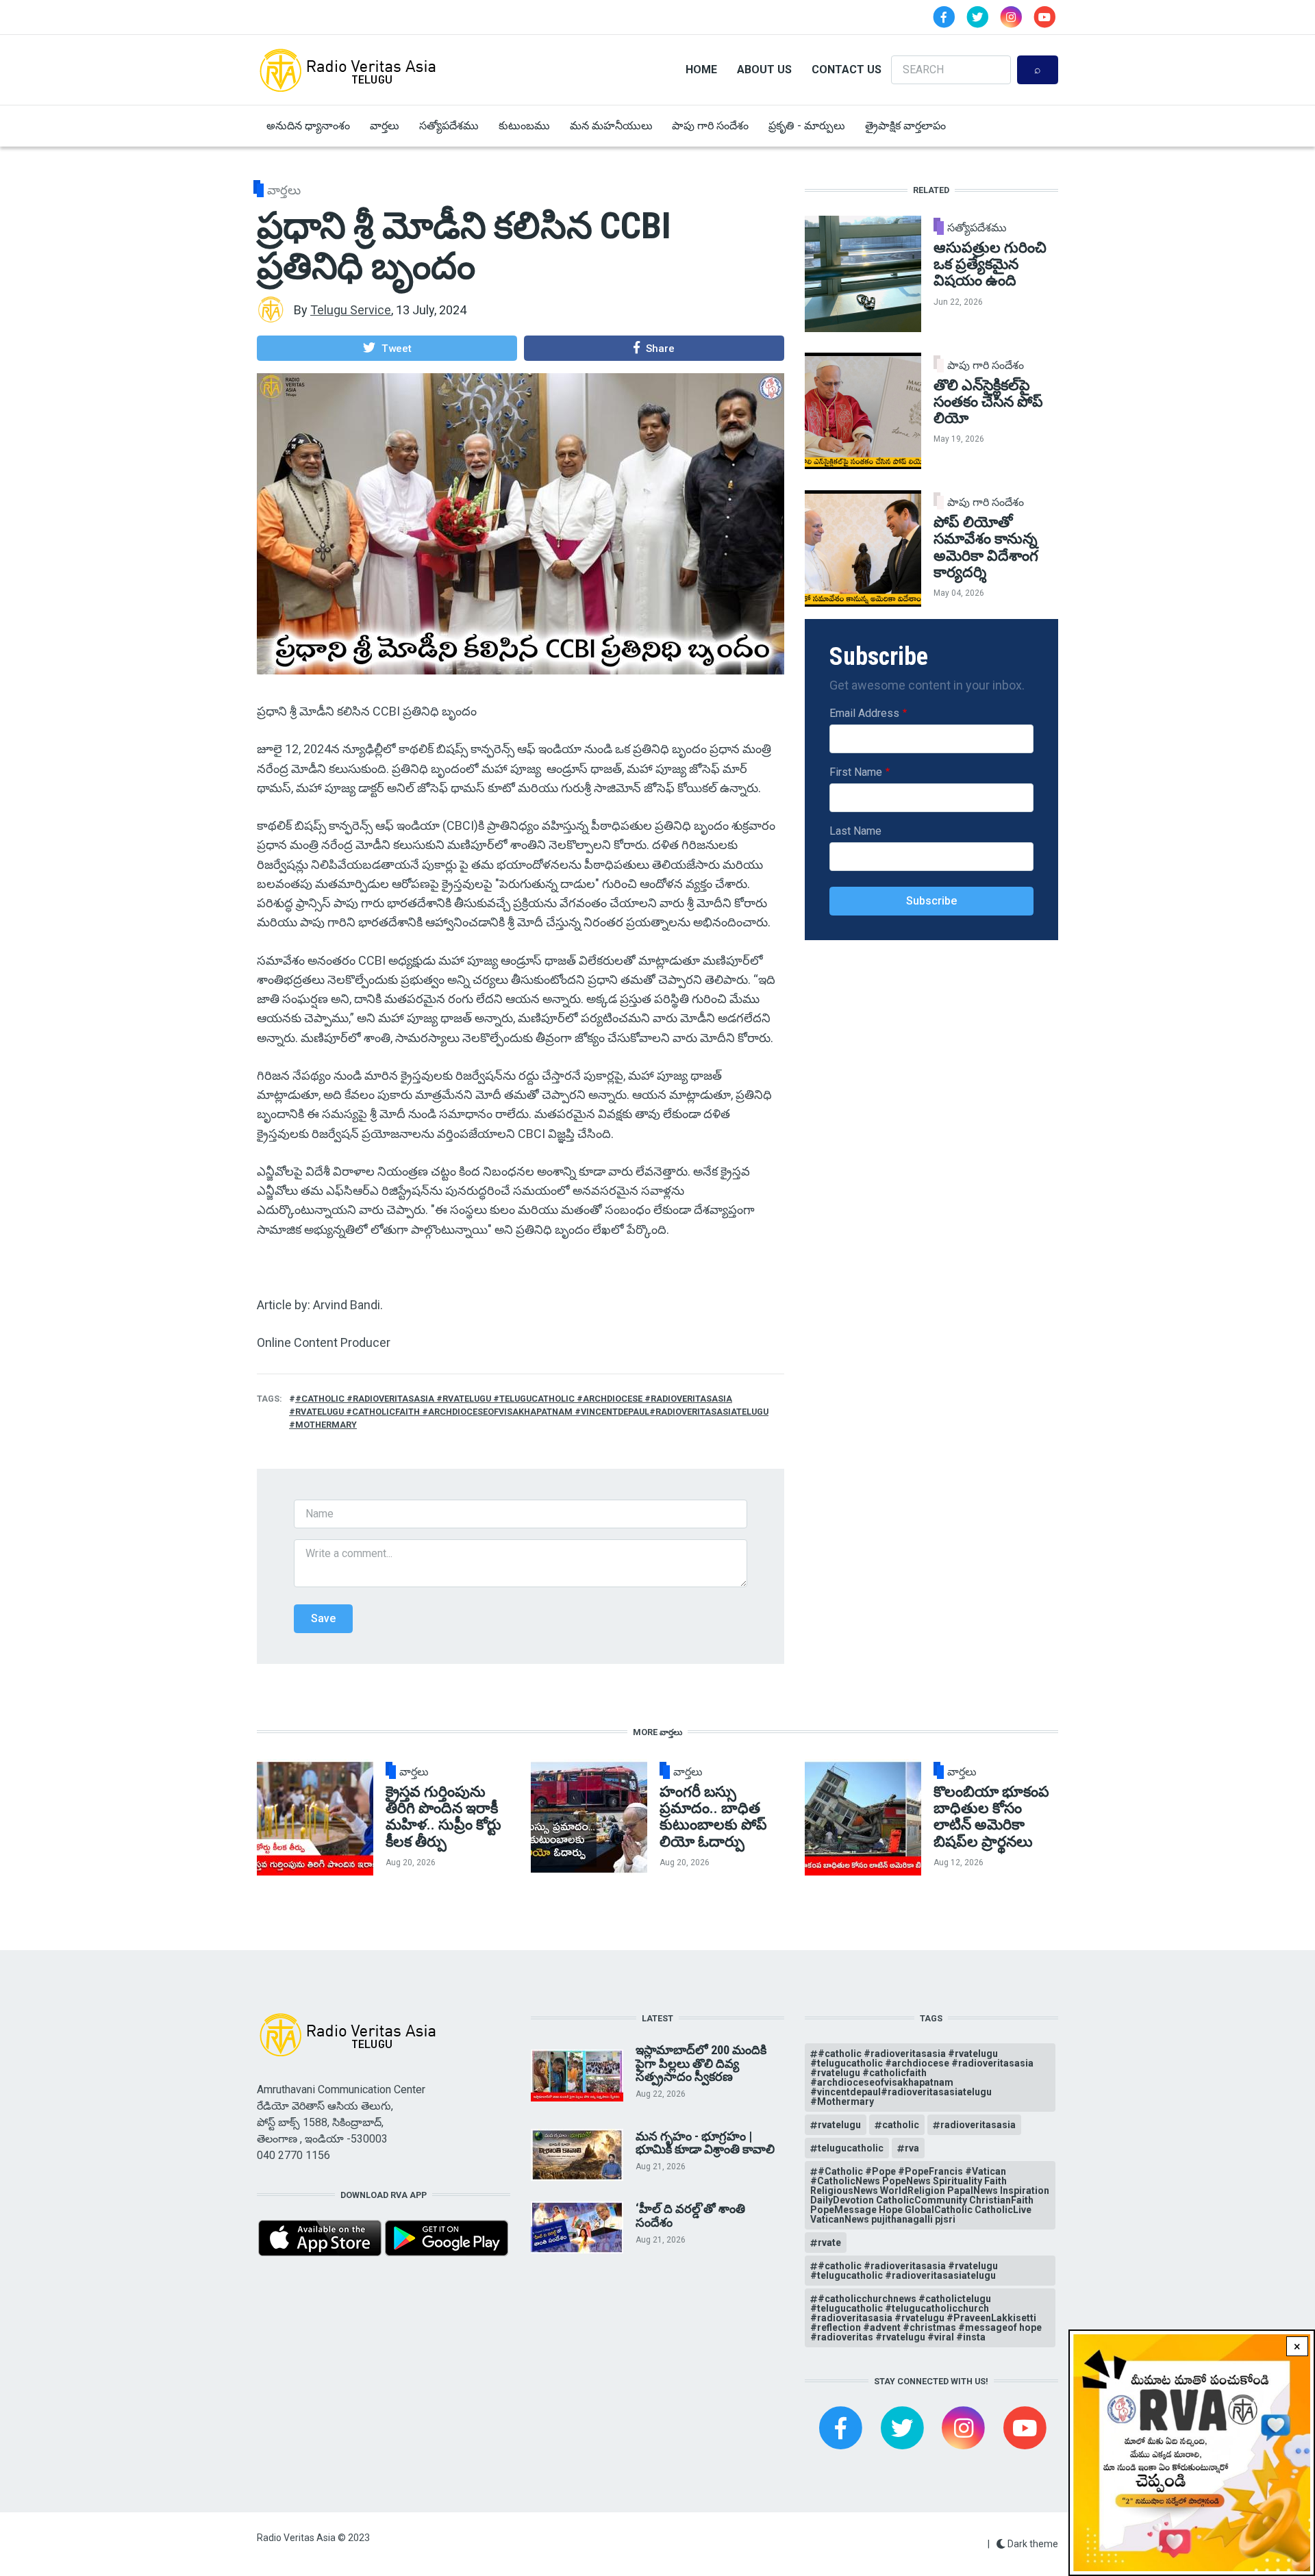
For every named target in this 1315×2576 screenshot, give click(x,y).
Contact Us (847, 70)
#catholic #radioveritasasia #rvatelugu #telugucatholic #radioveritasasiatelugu (904, 2271)
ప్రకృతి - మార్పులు (807, 126)
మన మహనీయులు (611, 126)
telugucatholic (851, 2148)
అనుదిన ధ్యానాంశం (308, 126)
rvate (829, 2243)
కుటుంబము (524, 126)
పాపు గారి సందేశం (710, 126)
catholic (901, 2125)
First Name (856, 772)
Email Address (864, 713)
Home (701, 70)
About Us (764, 70)
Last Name (855, 831)
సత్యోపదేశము (449, 126)
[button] (387, 348)
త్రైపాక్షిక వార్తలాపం (905, 126)
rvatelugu (839, 2125)
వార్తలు (385, 126)
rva (912, 2148)
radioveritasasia (978, 2125)
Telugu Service (351, 310)
